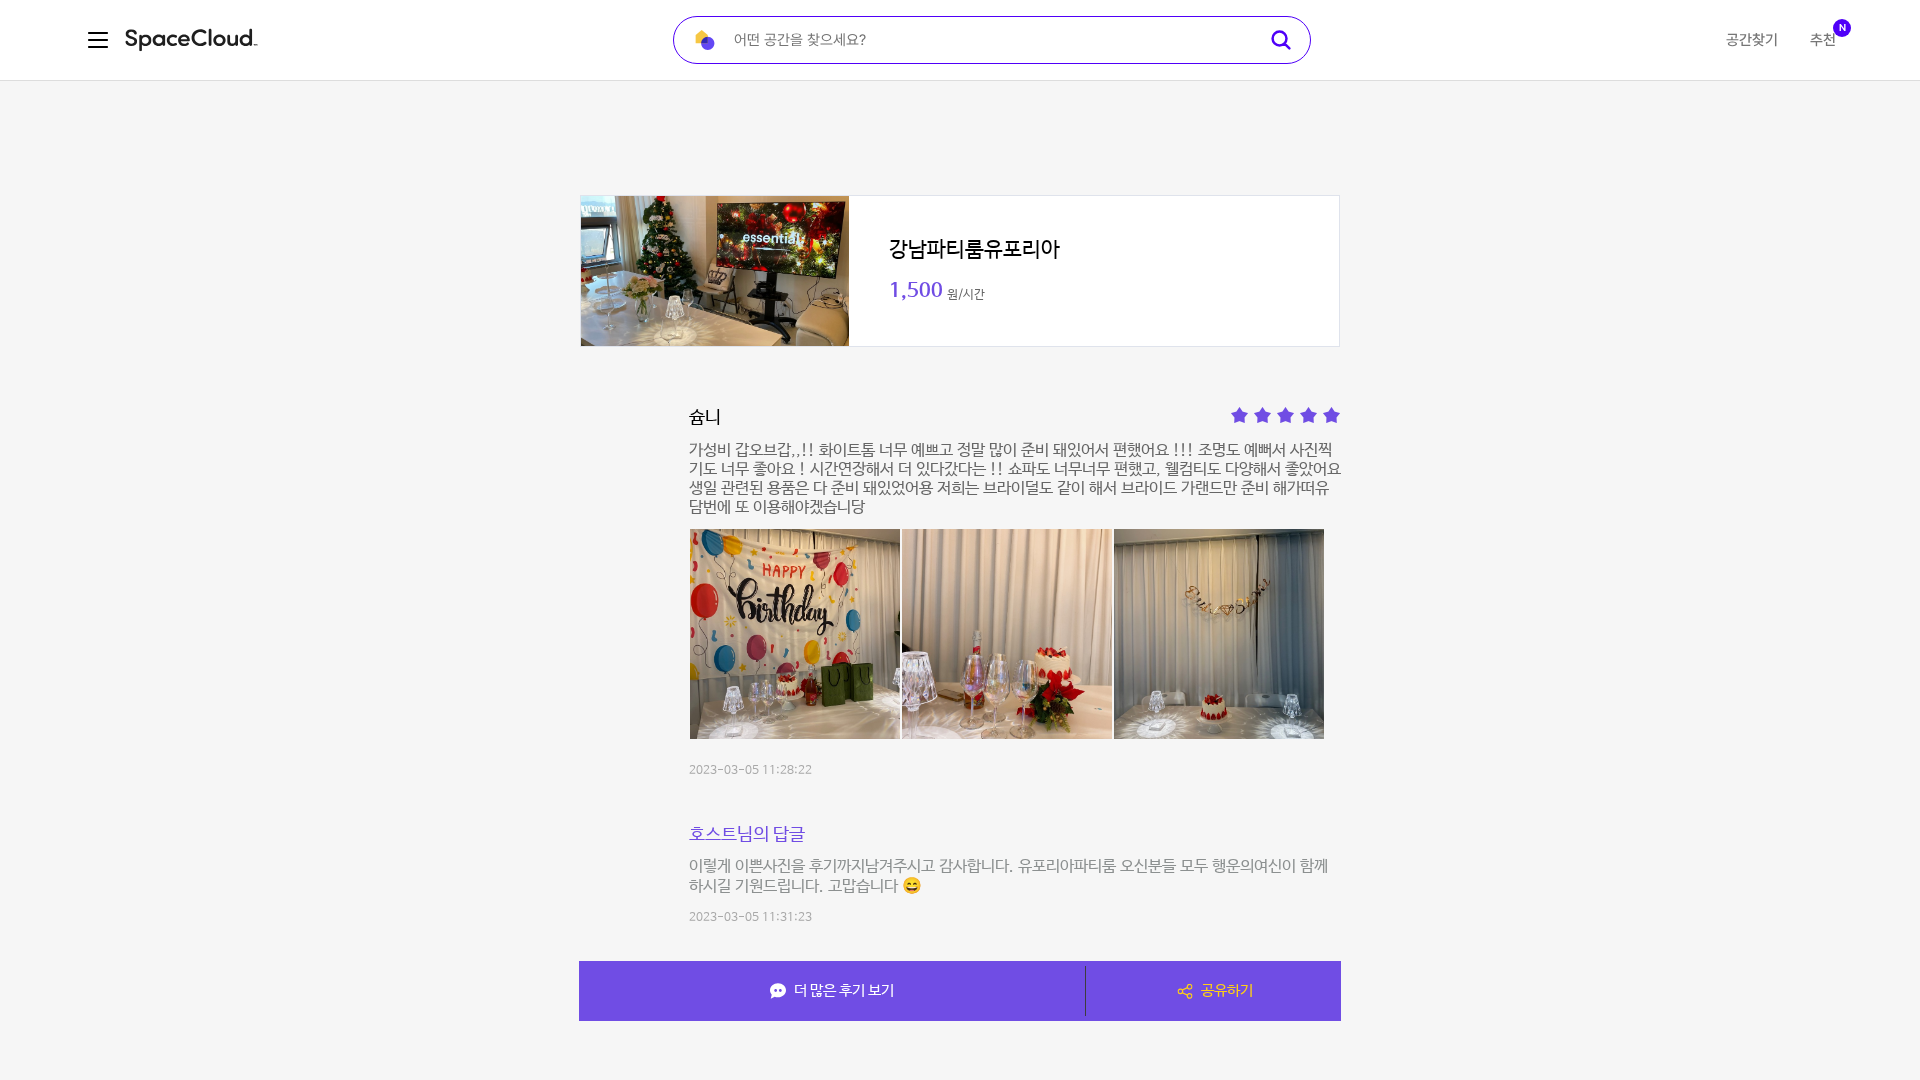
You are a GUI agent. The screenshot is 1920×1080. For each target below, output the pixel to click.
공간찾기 (1752, 40)
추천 (1823, 40)
